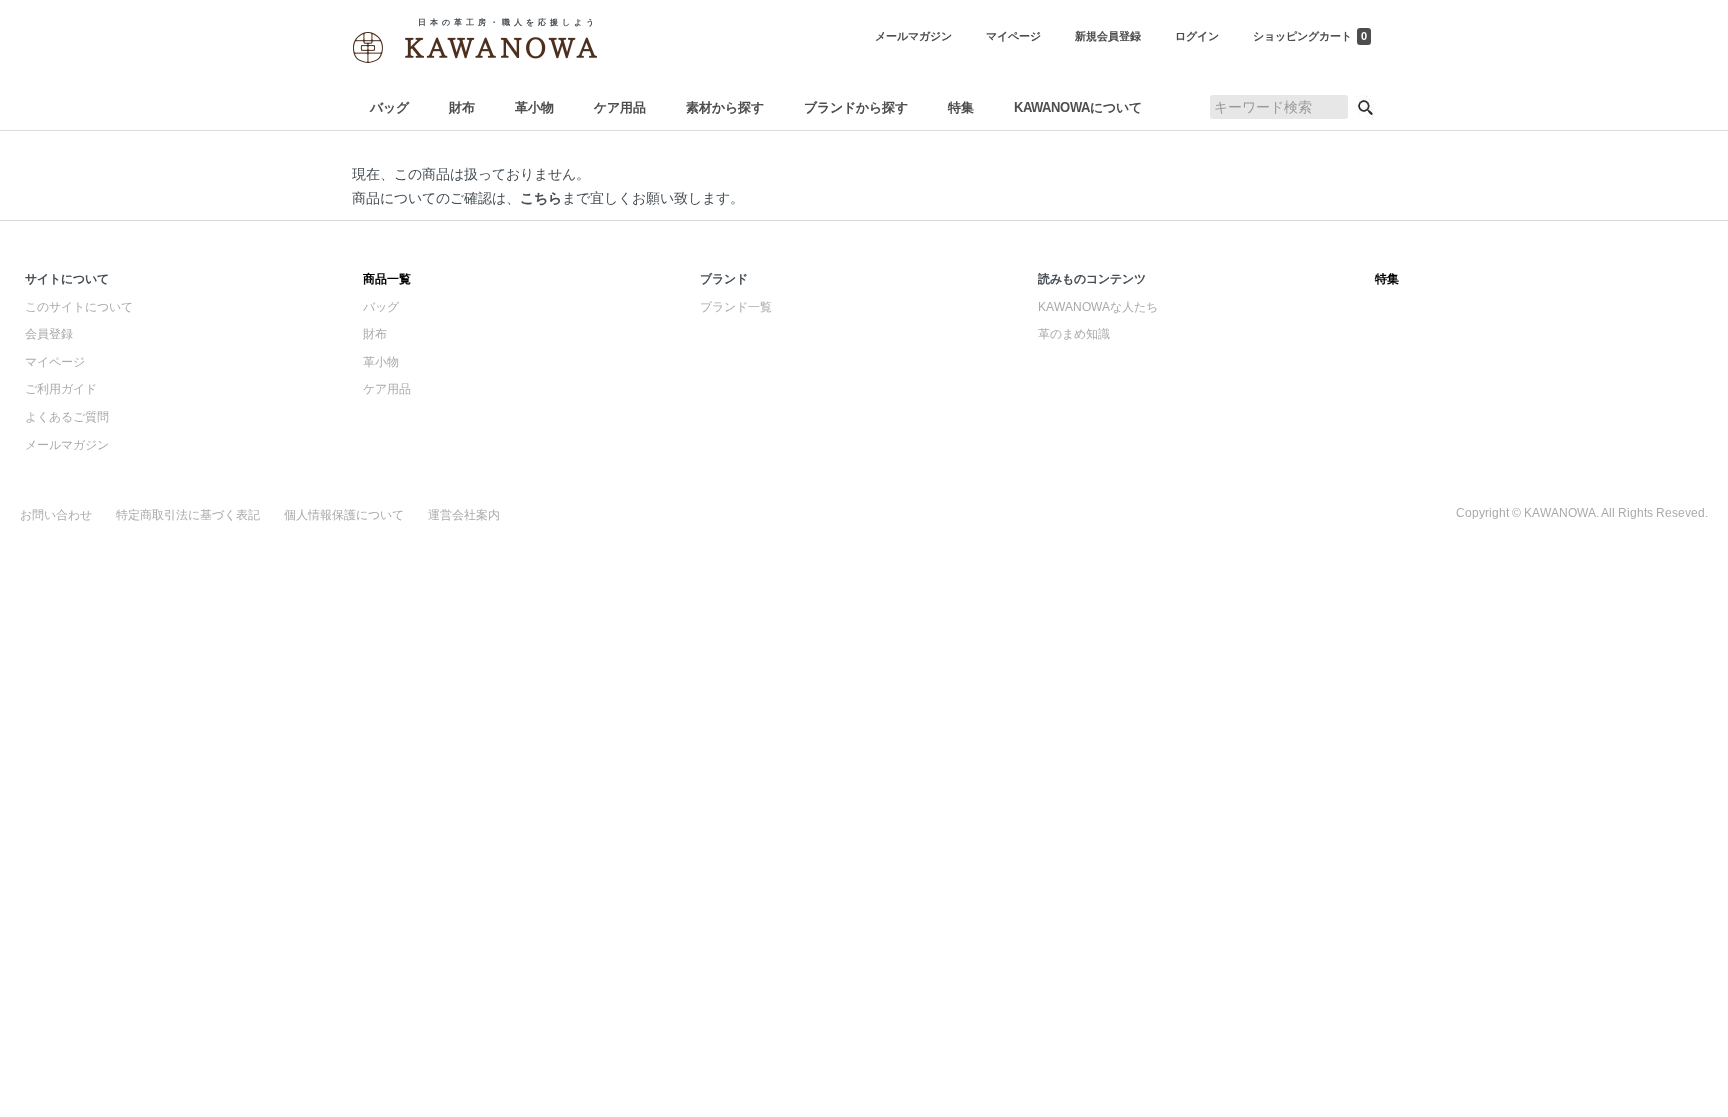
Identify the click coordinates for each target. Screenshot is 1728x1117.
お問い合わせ (56, 515)
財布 (462, 107)
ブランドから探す (856, 107)
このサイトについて (79, 307)
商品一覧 (387, 279)
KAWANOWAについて (1078, 107)
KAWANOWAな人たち (1098, 307)
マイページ (55, 362)
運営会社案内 (464, 515)
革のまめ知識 (1074, 334)
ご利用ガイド (61, 389)
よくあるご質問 (67, 417)
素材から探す (725, 107)
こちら (541, 198)
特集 (961, 107)
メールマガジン (67, 445)
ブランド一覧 (736, 307)
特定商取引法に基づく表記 (188, 515)
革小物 (534, 107)
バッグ (389, 107)
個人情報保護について (344, 515)
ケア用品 (620, 107)
